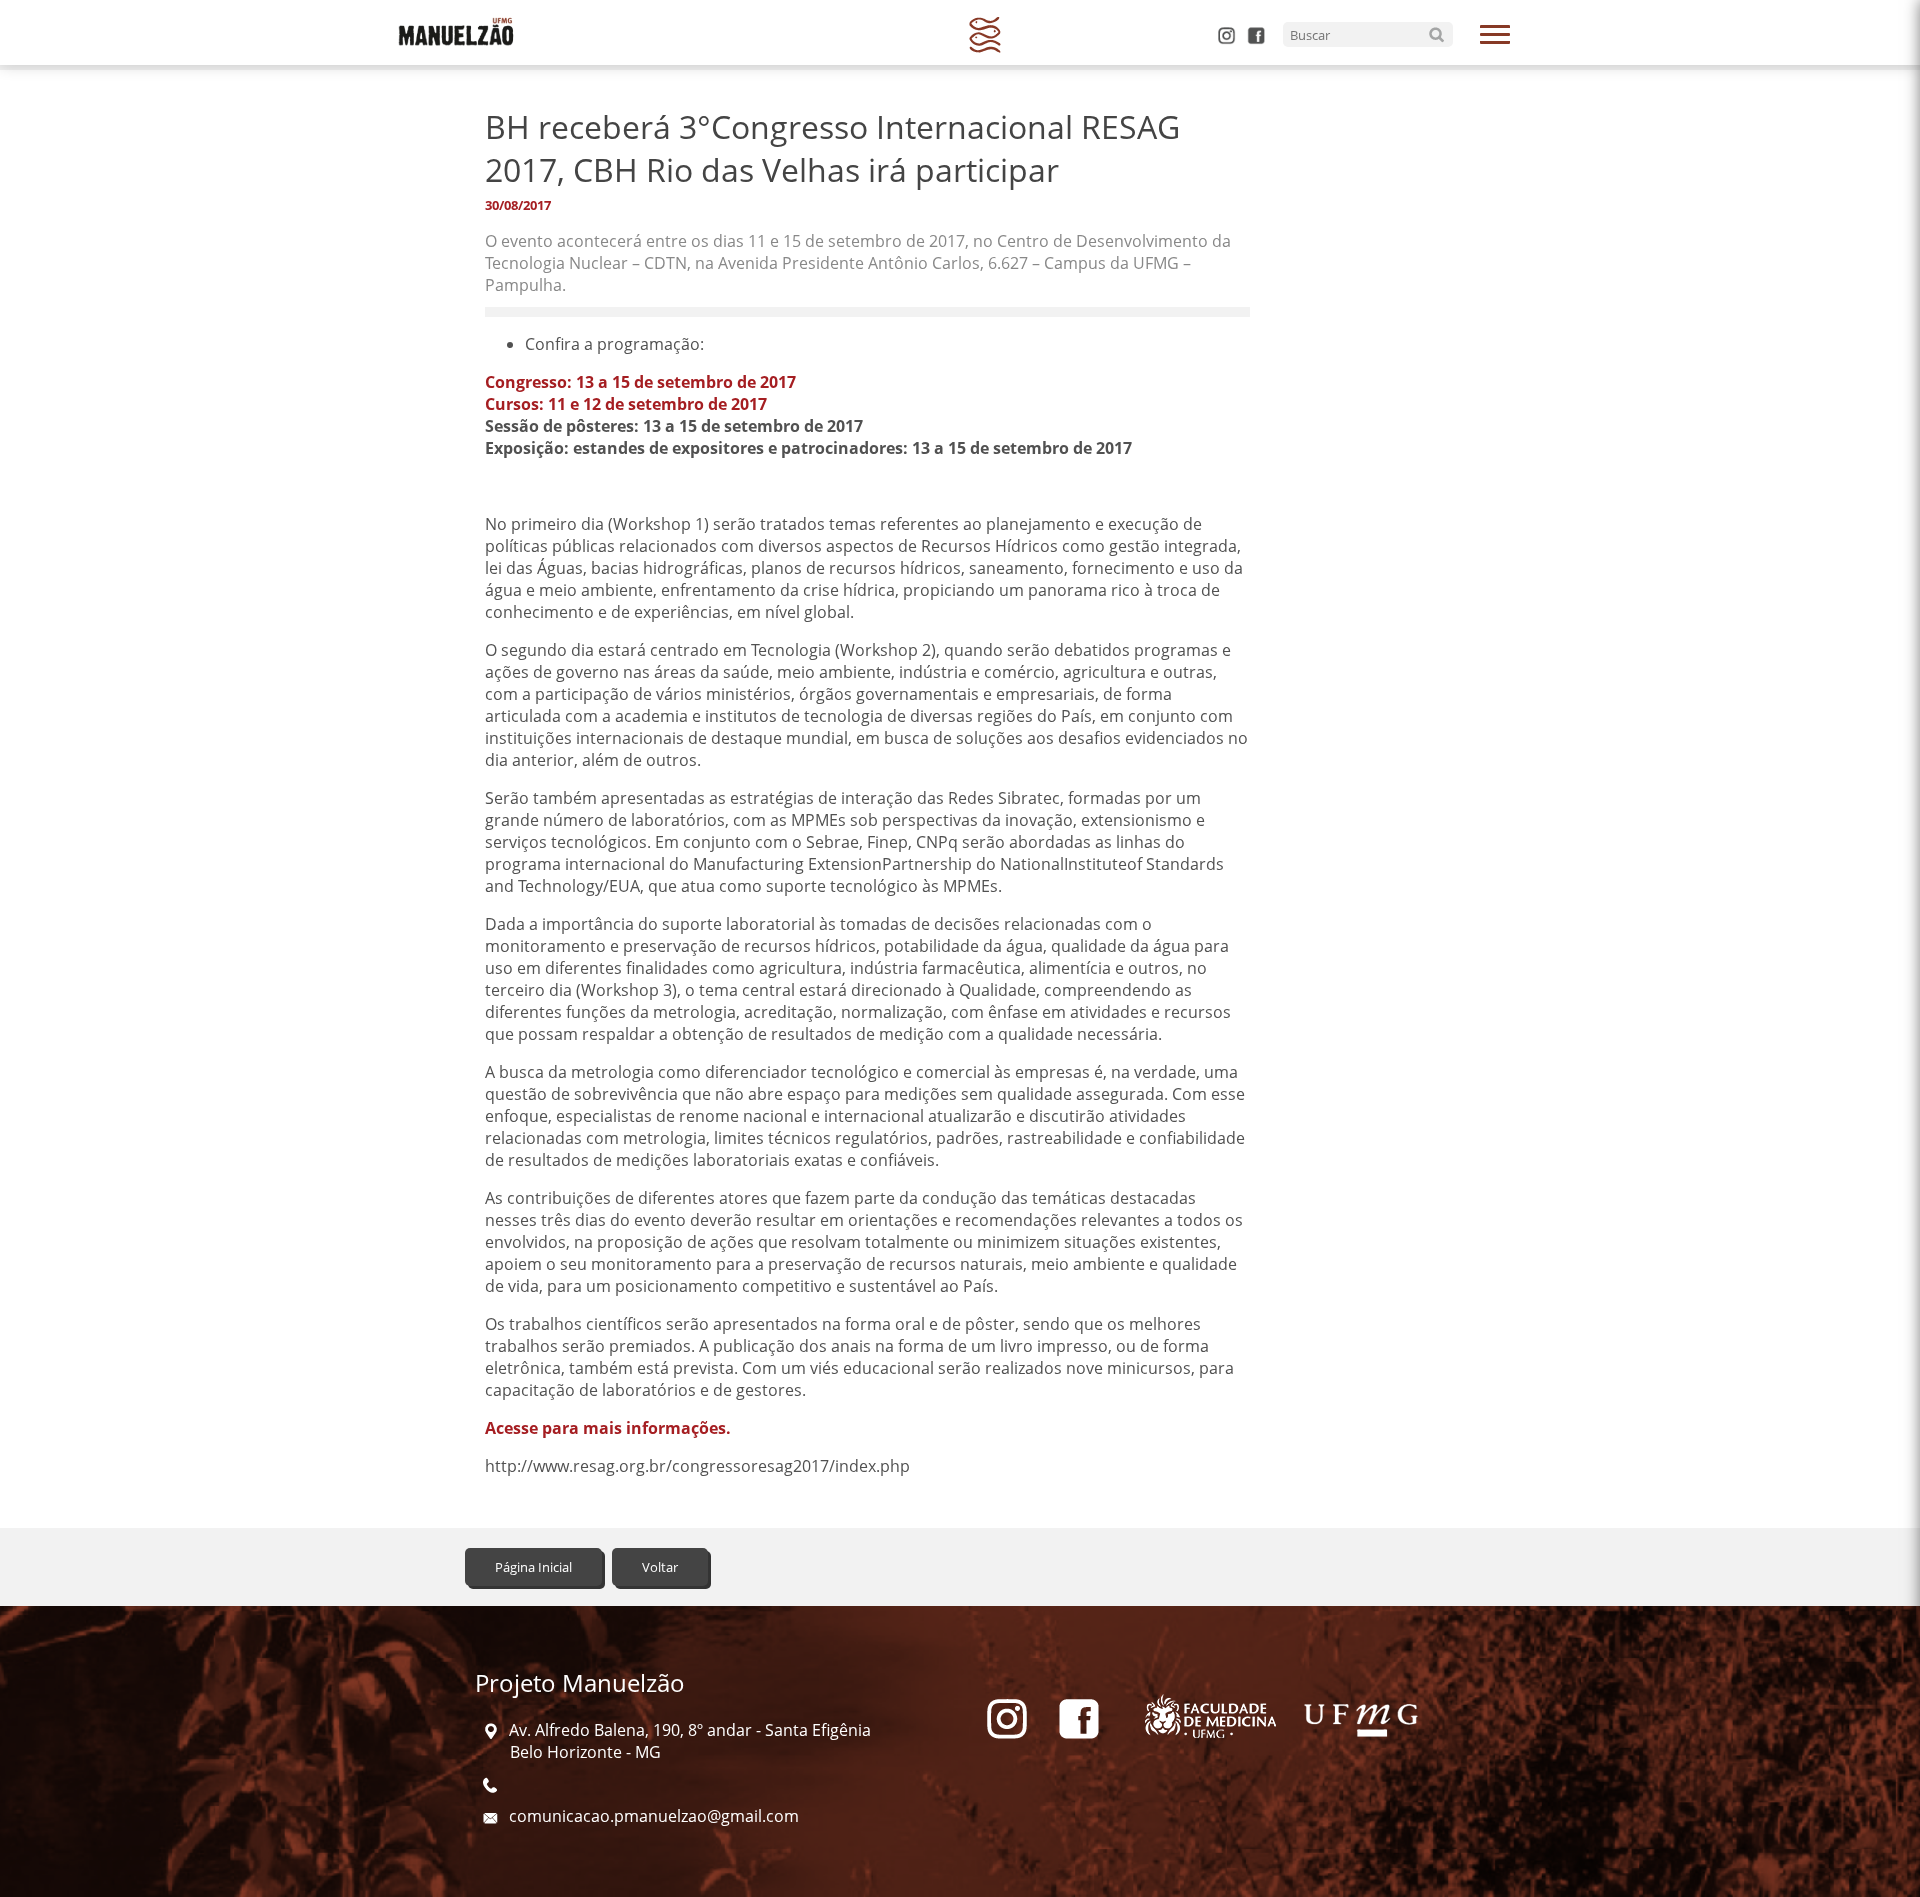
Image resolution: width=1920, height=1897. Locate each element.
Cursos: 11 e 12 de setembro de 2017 (626, 404)
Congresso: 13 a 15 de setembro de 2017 (640, 382)
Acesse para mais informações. (608, 1428)
